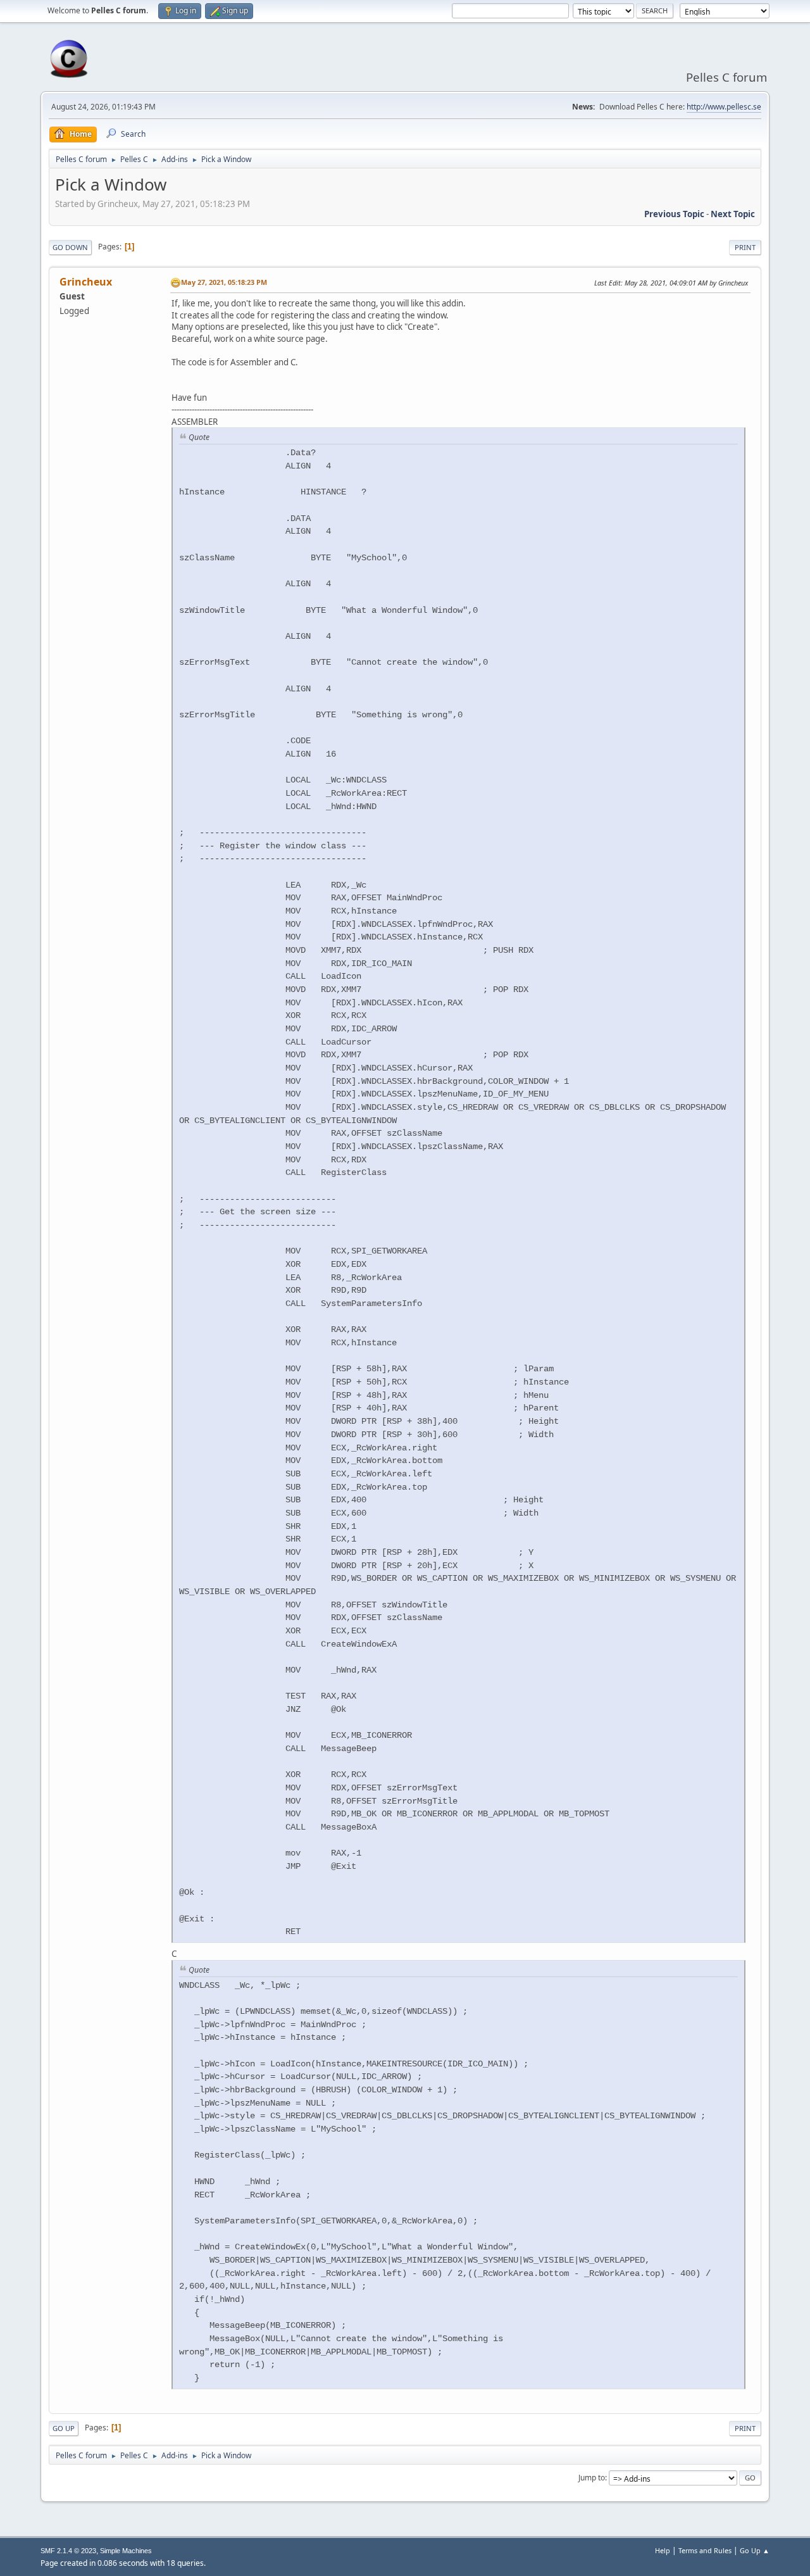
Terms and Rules (705, 2550)
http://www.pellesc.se (724, 107)
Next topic (733, 214)
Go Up (64, 2428)
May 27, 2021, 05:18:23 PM (224, 282)
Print (745, 247)
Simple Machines (126, 2551)
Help (663, 2550)
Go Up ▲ (755, 2550)
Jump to (592, 2478)
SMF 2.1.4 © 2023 (68, 2551)
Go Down (70, 247)
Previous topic (674, 214)
